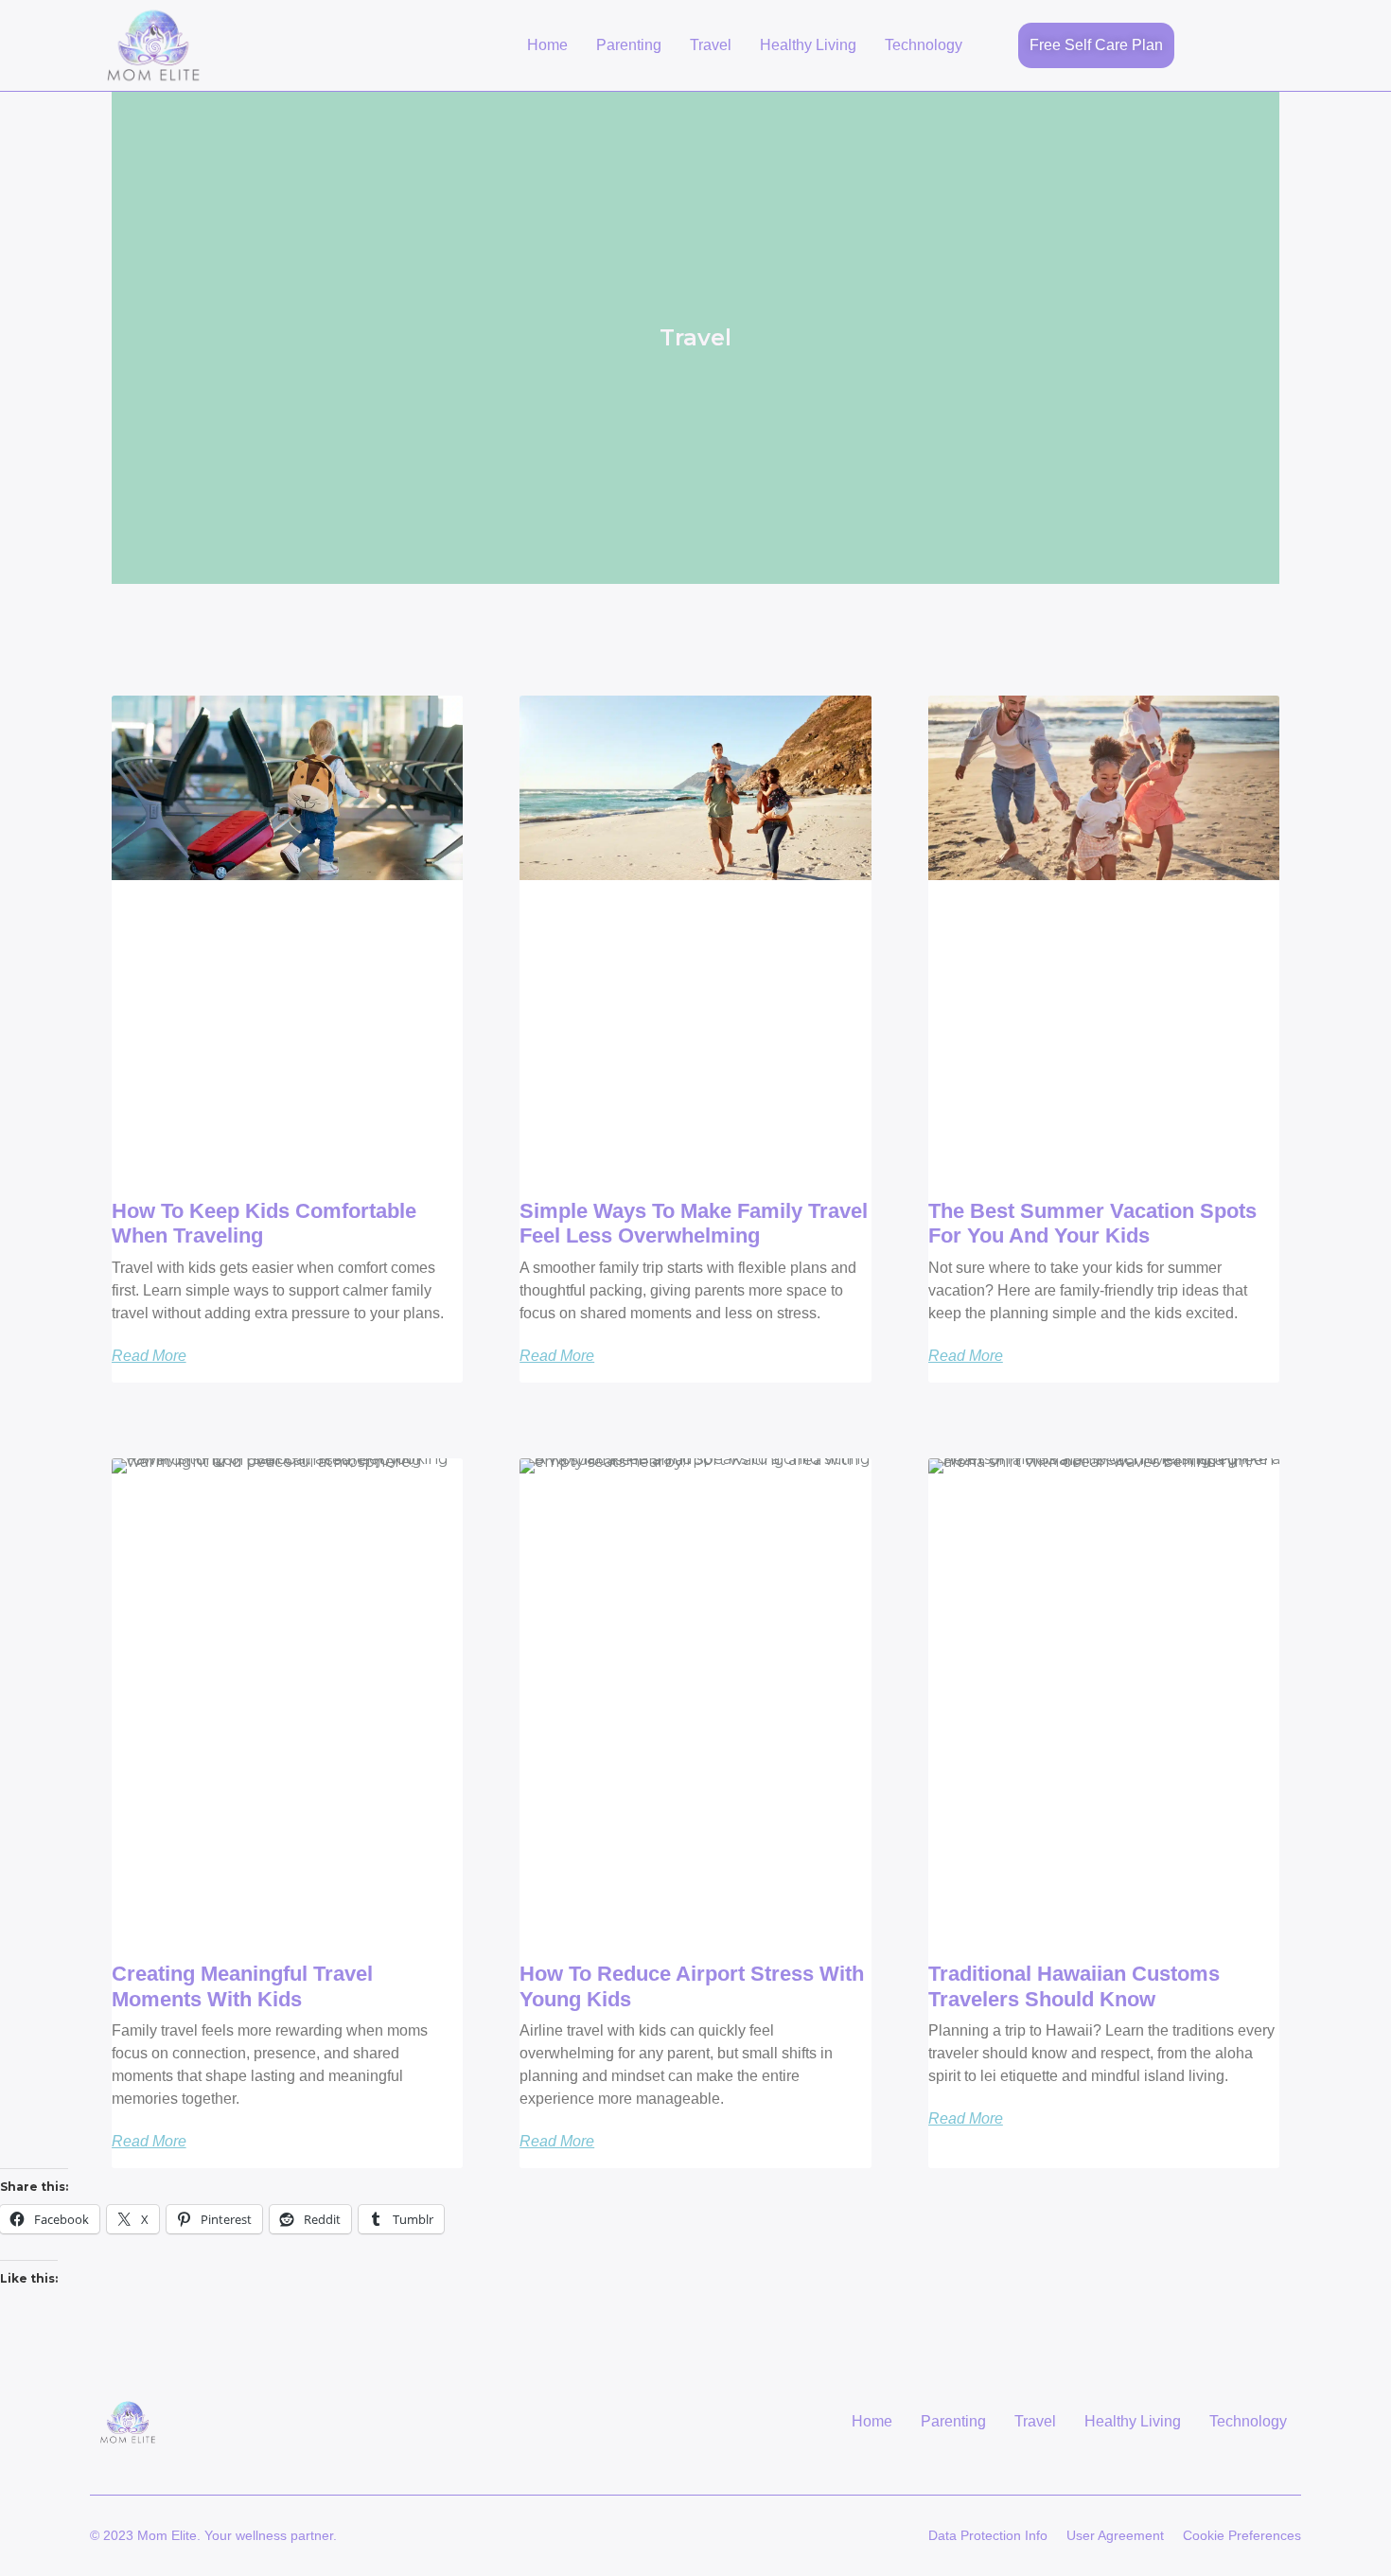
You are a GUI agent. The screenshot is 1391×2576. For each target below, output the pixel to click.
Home (547, 45)
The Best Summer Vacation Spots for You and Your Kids (1092, 1223)
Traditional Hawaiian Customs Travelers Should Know (1074, 1986)
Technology (924, 45)
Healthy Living (808, 45)
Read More (149, 1356)
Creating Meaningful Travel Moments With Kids (242, 1986)
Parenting (629, 45)
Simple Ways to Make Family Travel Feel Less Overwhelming (694, 1223)
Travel (711, 45)
